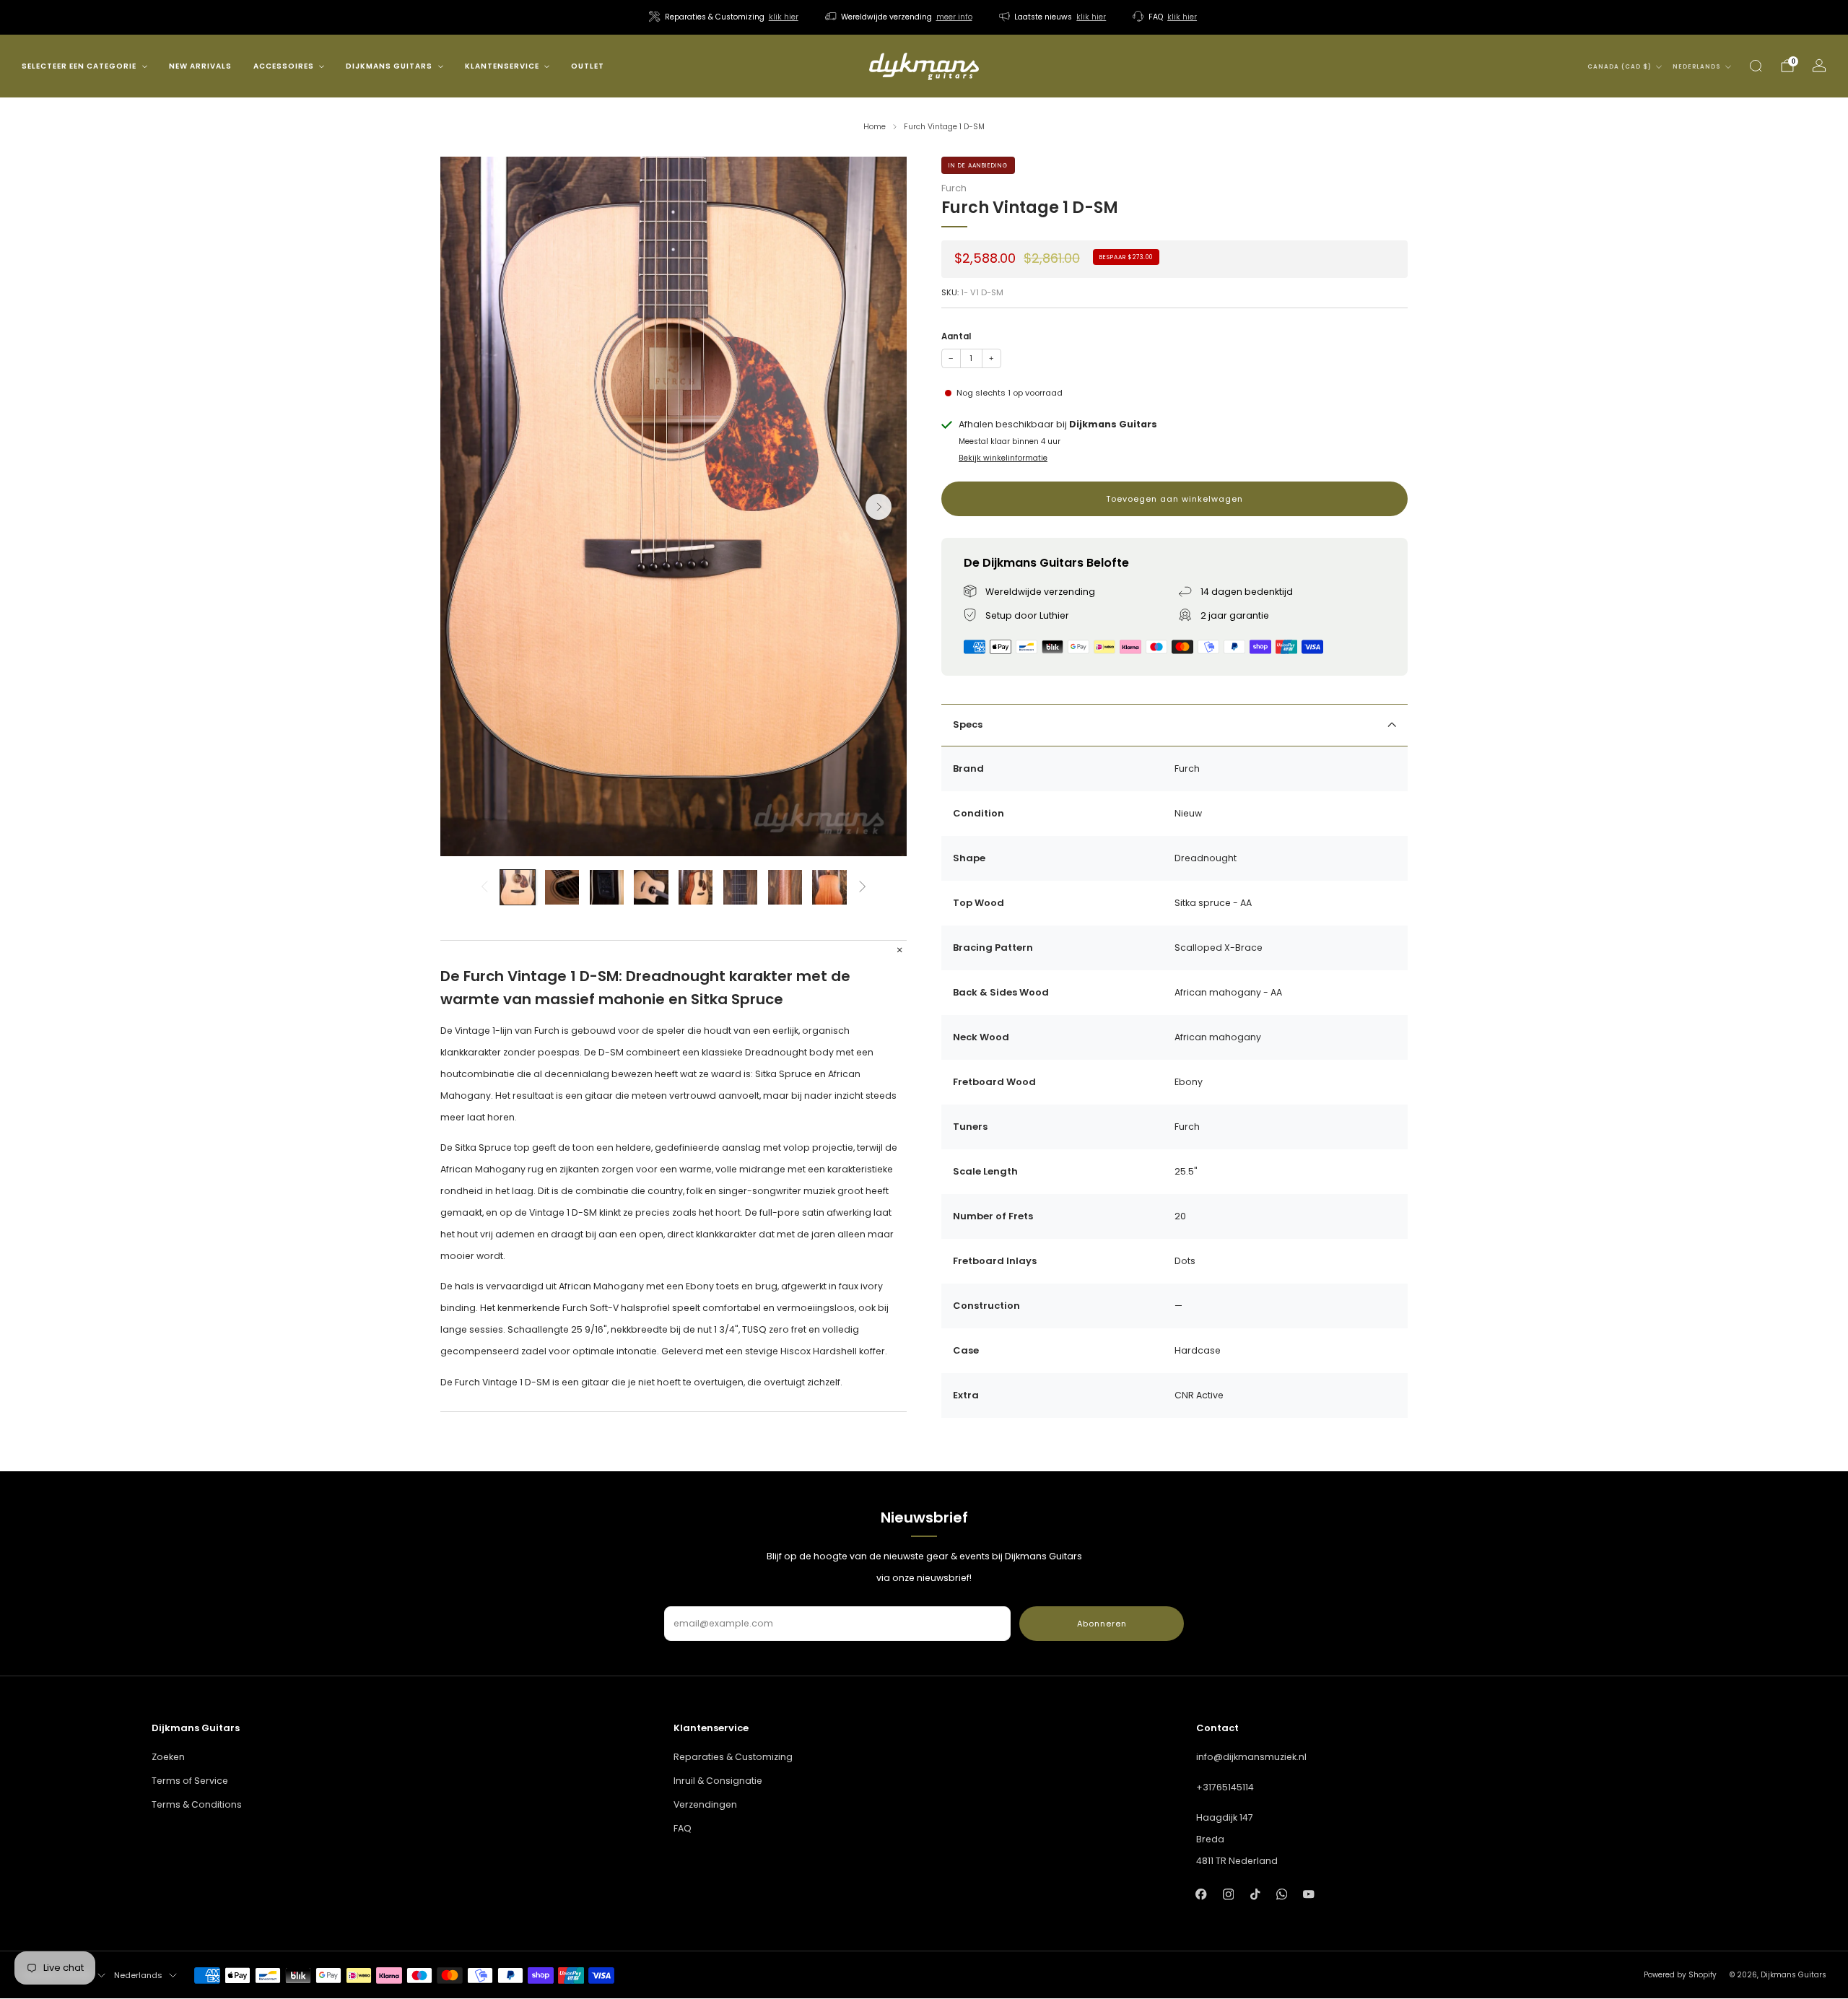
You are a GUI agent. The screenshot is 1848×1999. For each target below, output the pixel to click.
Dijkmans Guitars (389, 66)
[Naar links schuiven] (484, 887)
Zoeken (168, 1757)
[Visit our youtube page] (1308, 1894)
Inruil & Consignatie (718, 1781)
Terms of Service (190, 1781)
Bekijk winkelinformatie (1003, 458)
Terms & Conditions (197, 1804)
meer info (954, 17)
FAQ (683, 1828)
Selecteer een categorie (79, 66)
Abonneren (1102, 1624)
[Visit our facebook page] (1202, 1894)
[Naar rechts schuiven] (863, 887)
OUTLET (588, 66)
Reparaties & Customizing (733, 1757)
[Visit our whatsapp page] (1282, 1894)
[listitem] (725, 17)
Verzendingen (705, 1804)
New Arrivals (200, 66)
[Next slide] (879, 507)
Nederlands (1697, 67)
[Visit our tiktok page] (1255, 1894)
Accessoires (284, 66)
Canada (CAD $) (1620, 67)
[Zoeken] (1756, 66)
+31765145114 (1225, 1787)
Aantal (956, 336)
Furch (954, 188)
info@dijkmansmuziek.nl (1251, 1757)
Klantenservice (502, 66)
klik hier (784, 17)
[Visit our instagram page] (1228, 1894)
